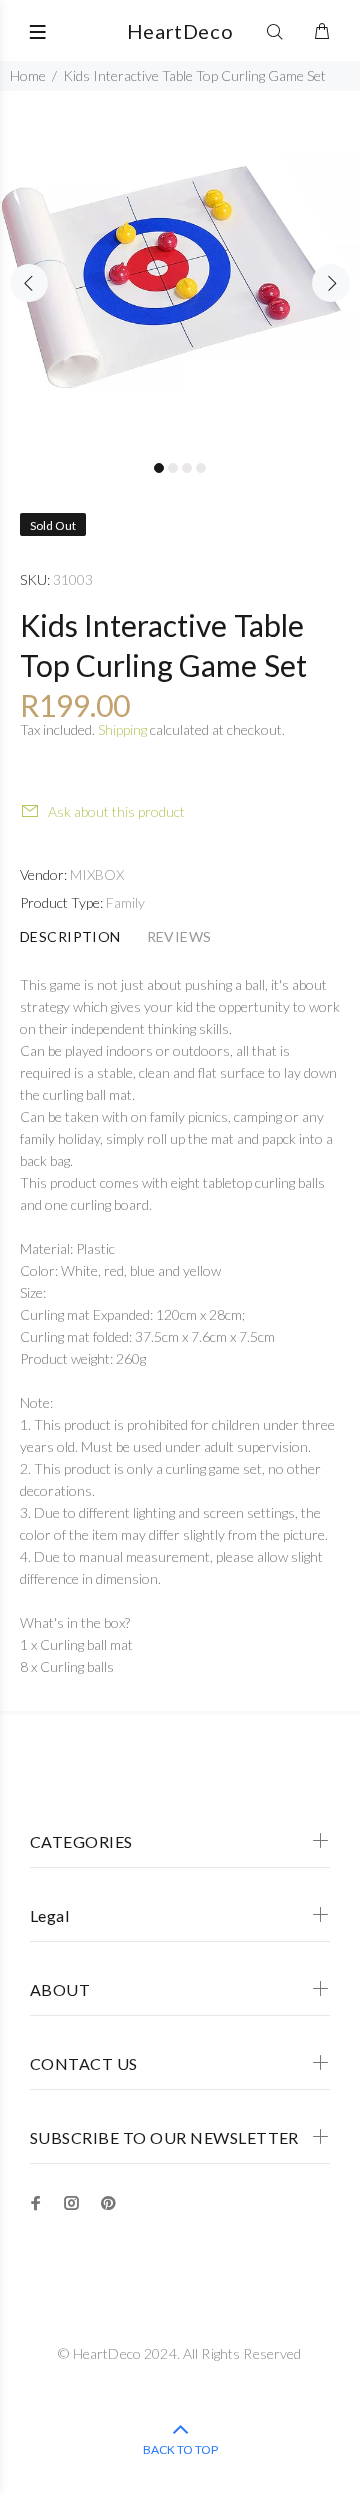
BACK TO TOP (180, 2449)
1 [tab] (159, 468)
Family (125, 902)
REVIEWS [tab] (179, 936)
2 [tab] (173, 468)
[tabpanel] (180, 271)
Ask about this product (116, 811)
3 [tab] (187, 468)
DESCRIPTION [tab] (70, 936)
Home (28, 75)
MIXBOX (97, 874)
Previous (29, 283)
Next (331, 283)
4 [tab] (201, 468)
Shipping (122, 729)
